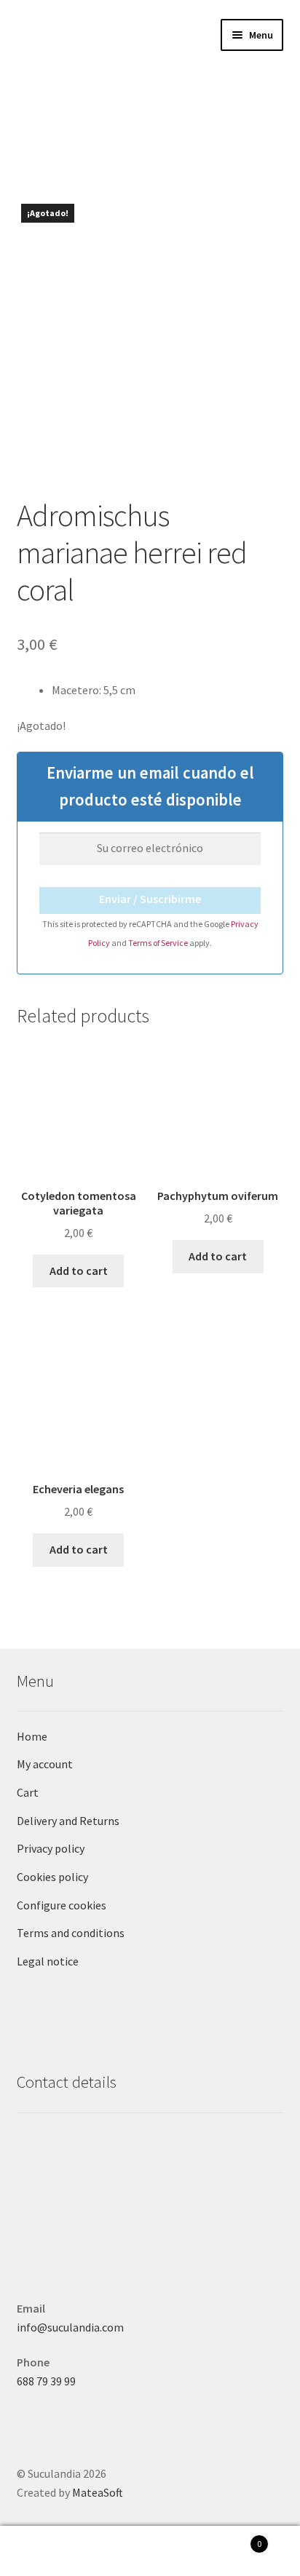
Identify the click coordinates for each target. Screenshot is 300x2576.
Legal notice (48, 1961)
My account (45, 1764)
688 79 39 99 (46, 2381)
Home (32, 1736)
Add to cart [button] (79, 1271)
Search (150, 2551)
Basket (231, 2539)
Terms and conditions (71, 1933)
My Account (50, 2551)
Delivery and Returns (68, 1821)
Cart (28, 1792)
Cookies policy (52, 1877)
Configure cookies (62, 1905)
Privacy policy (51, 1848)
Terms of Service (159, 943)
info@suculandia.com (70, 2327)
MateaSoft (98, 2492)
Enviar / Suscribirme (150, 899)
